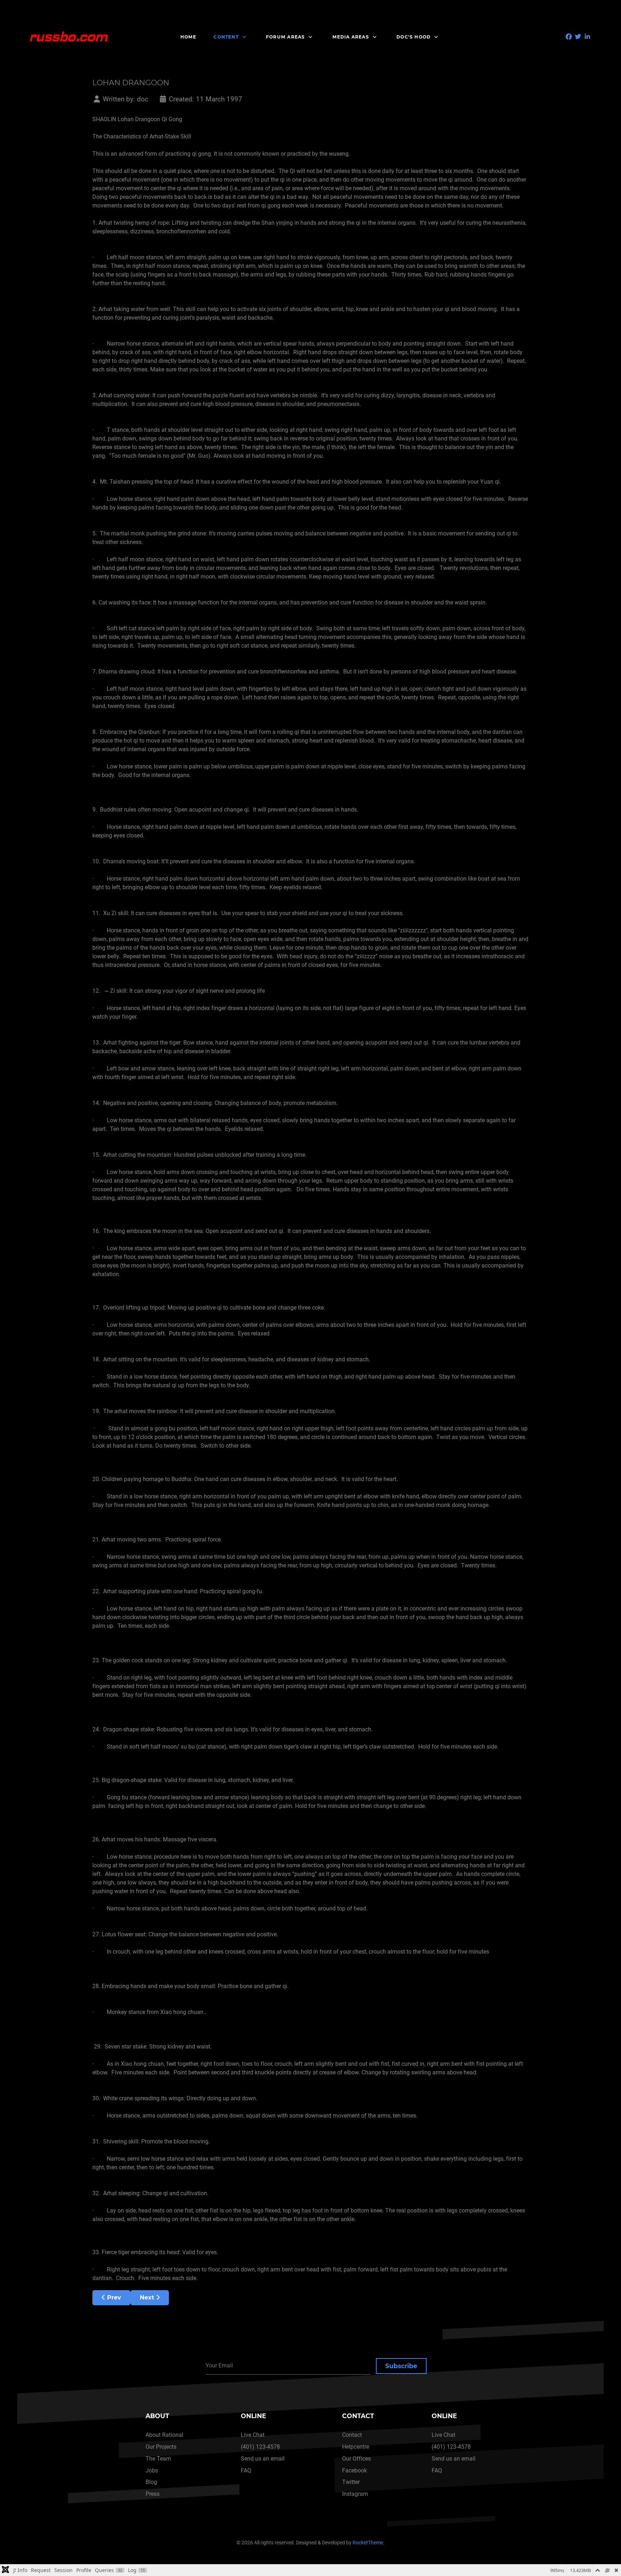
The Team (158, 2459)
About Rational (164, 2435)
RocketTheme (368, 2543)
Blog (151, 2482)
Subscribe (401, 2366)
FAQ (246, 2470)
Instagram (355, 2494)
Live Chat (253, 2435)
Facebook (355, 2470)
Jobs (152, 2470)
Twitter (351, 2482)
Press (153, 2494)
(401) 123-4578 (260, 2447)
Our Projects (161, 2447)
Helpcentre (356, 2447)
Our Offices (356, 2459)
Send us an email (263, 2459)
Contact (352, 2435)
